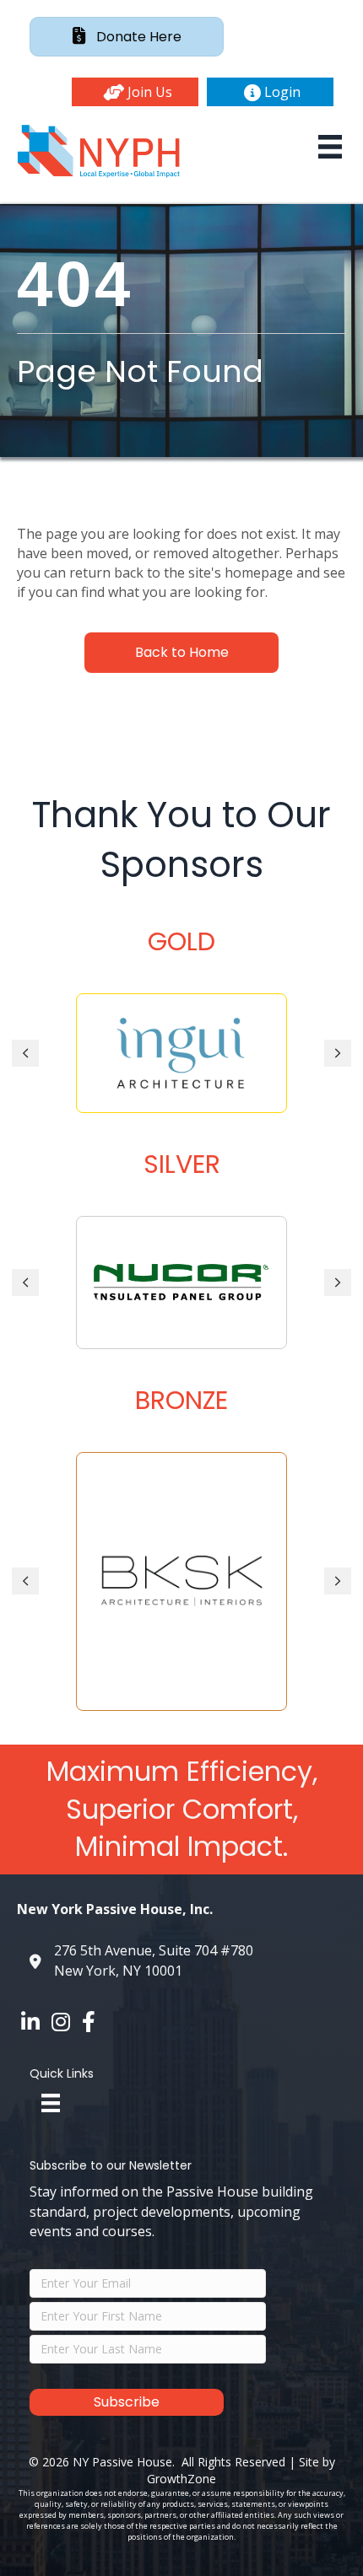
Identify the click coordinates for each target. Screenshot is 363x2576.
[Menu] (330, 147)
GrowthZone (181, 2479)
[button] (135, 92)
